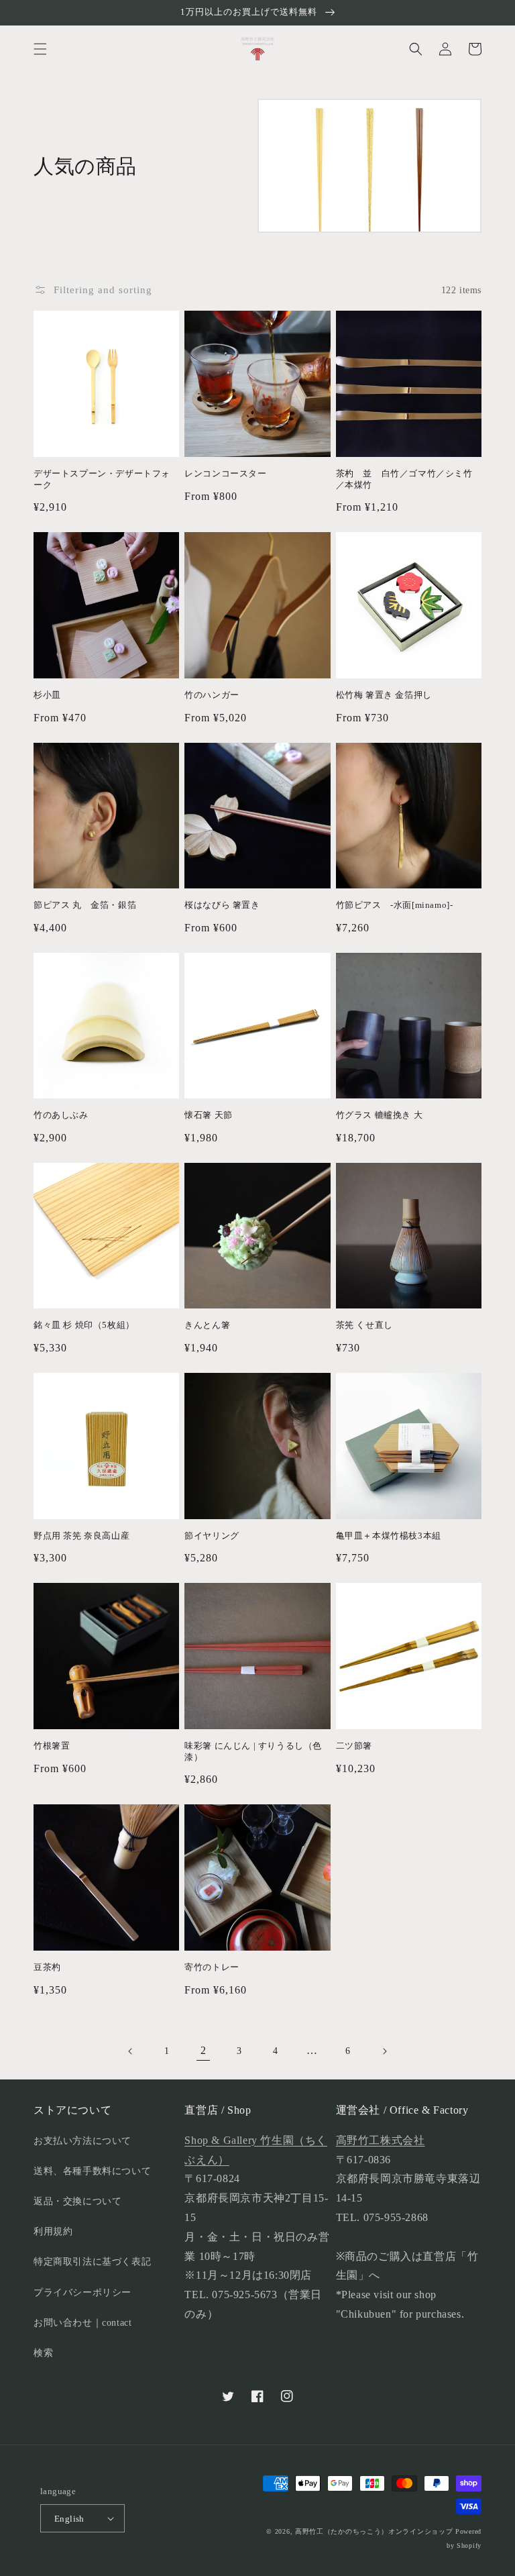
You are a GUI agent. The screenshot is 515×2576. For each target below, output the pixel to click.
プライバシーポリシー (82, 2292)
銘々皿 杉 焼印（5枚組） (84, 1325)
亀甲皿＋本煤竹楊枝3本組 (389, 1536)
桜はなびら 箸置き (222, 905)
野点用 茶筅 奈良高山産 (81, 1536)
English (69, 2519)
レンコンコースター (225, 473)
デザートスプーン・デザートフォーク (102, 479)
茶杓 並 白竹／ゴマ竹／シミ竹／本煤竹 (404, 479)
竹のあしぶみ (61, 1115)
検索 (43, 2353)
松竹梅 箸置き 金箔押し (384, 695)
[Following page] (384, 2051)
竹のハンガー (212, 695)
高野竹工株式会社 (381, 2140)
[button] (40, 49)
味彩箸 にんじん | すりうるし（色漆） (253, 1751)
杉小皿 (47, 695)
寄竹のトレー (212, 1967)
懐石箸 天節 (209, 1115)
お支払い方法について (82, 2141)
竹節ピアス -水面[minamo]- (395, 905)
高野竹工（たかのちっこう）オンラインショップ (374, 2531)
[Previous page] (131, 2051)
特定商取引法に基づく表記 (92, 2262)
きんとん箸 (207, 1325)
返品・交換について (77, 2201)
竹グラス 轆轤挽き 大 (380, 1115)
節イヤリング (212, 1536)
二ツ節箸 (354, 1746)
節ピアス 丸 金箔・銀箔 (85, 905)
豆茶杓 (47, 1967)
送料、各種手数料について (92, 2171)
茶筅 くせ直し (364, 1325)
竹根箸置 (52, 1746)
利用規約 (53, 2231)
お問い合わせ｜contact (82, 2323)
